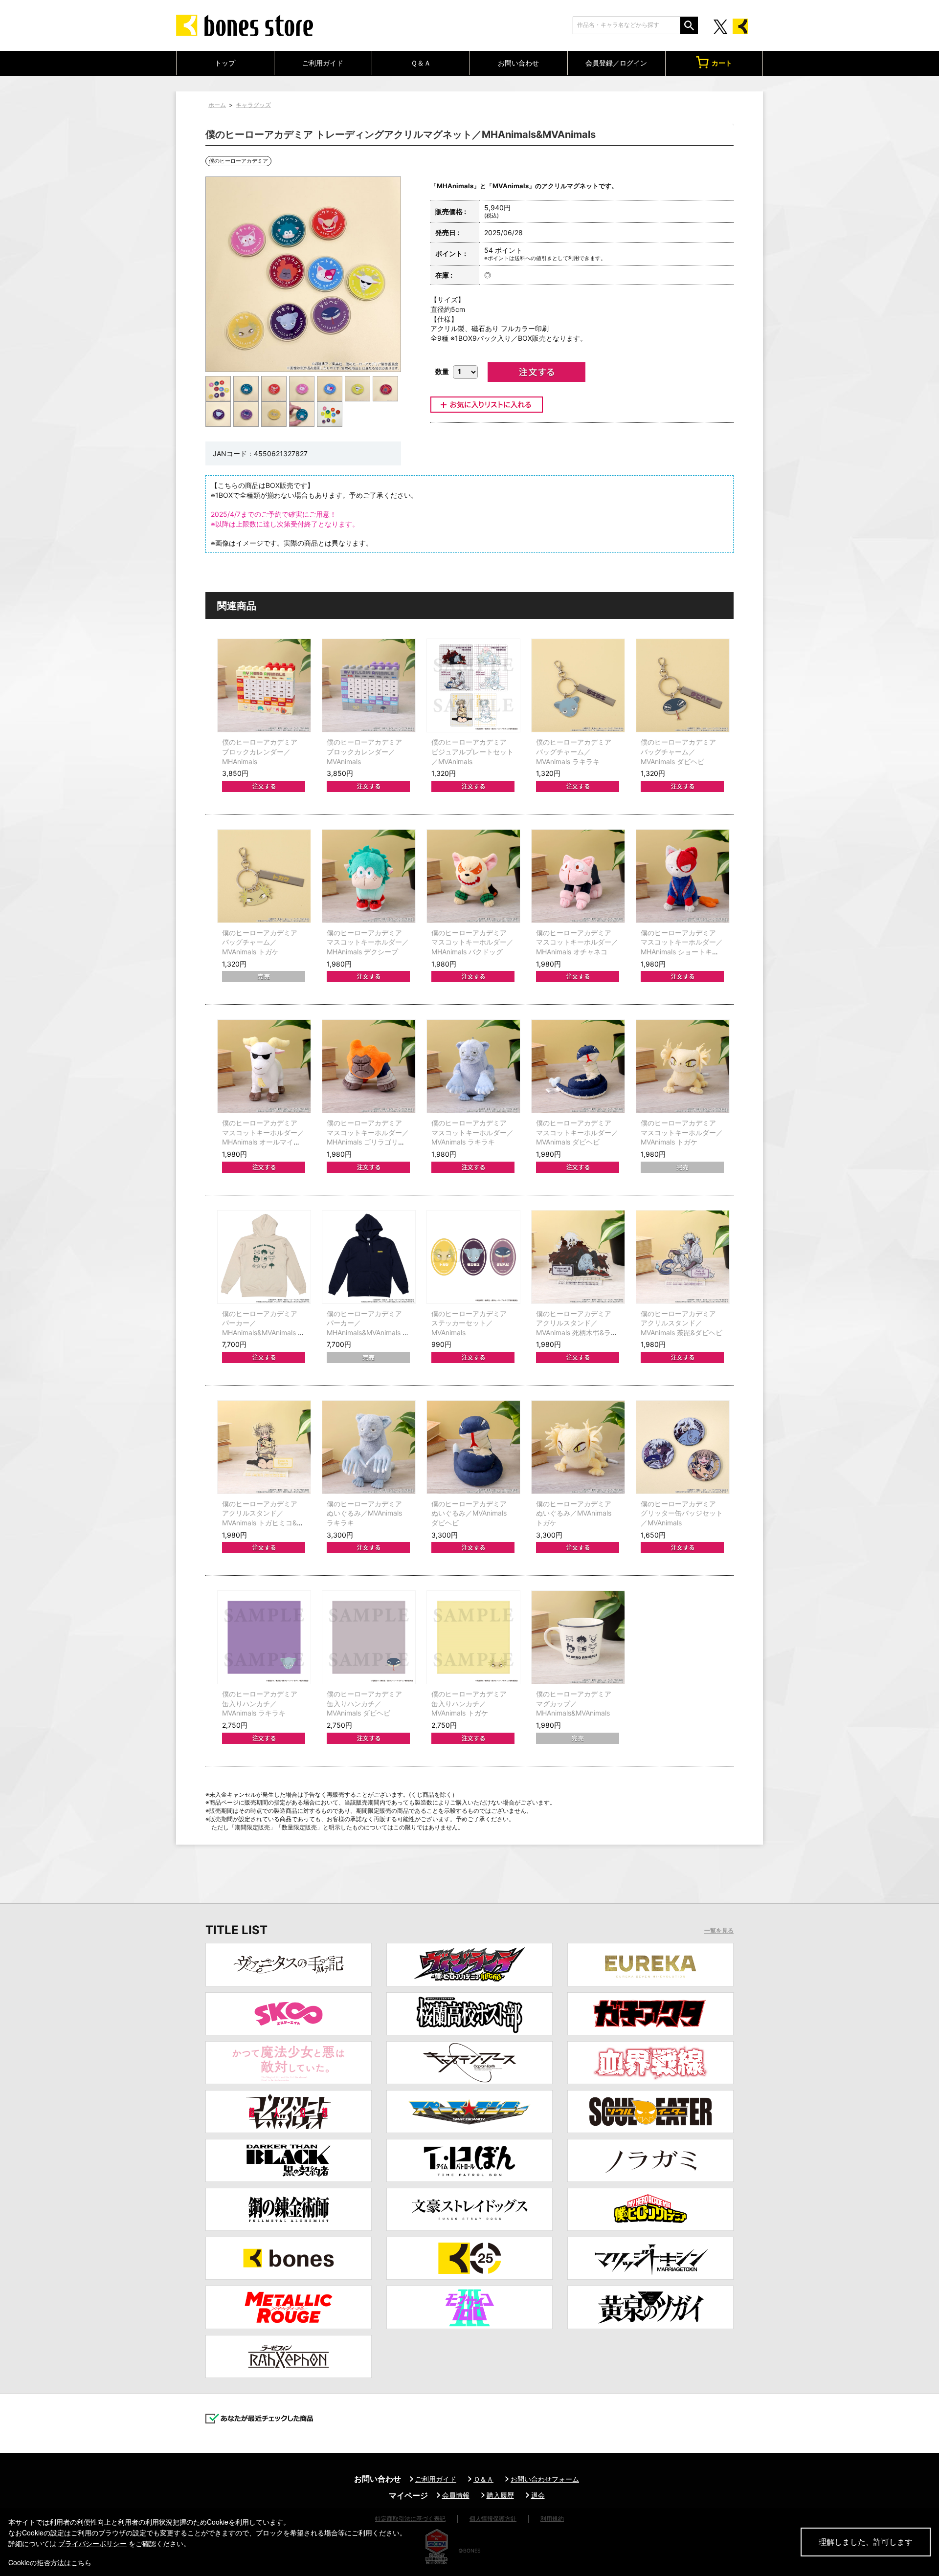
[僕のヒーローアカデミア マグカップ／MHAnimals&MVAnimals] (578, 1637)
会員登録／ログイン (616, 63)
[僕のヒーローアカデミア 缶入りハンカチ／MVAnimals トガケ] (473, 1637)
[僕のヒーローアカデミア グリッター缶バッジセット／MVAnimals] (683, 1447)
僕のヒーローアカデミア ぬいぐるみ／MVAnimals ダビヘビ (469, 1513)
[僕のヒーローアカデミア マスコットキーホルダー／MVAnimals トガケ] (683, 1066)
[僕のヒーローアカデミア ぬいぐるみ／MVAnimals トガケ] (578, 1447)
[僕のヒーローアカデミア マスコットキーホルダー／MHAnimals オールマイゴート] (264, 1066)
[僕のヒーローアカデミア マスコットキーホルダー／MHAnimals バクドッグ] (473, 876)
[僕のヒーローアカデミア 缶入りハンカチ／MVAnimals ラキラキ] (264, 1637)
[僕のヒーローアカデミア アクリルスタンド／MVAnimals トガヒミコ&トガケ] (264, 1447)
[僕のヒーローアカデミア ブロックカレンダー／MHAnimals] (264, 685)
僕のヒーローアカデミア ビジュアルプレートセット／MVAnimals (472, 751)
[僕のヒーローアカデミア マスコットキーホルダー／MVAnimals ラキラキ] (473, 1066)
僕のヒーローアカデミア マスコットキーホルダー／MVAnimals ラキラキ (472, 1132)
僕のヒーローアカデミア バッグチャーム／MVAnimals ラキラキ (574, 751)
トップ (225, 63)
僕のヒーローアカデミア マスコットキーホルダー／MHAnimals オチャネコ (577, 942)
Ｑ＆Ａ (421, 63)
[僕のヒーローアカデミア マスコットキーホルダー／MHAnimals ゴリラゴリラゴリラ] (369, 1066)
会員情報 (456, 2495)
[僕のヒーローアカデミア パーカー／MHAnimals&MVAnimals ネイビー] (369, 1257)
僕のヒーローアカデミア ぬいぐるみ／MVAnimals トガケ (574, 1513)
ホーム (217, 105)
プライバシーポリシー (92, 2543)
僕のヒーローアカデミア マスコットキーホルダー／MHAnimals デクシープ (368, 942)
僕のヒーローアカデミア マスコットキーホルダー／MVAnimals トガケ (682, 1132)
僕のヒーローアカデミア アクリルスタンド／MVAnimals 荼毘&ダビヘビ (682, 1323)
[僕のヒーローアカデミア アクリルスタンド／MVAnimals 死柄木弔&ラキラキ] (578, 1257)
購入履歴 (500, 2495)
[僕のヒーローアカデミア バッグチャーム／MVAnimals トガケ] (264, 876)
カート (722, 63)
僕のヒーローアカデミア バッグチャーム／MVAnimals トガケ (260, 942)
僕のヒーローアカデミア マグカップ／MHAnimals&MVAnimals (574, 1703)
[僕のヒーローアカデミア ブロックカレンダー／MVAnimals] (369, 685)
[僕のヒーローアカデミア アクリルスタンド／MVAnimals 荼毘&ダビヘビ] (683, 1257)
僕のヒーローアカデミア (238, 161)
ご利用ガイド (323, 63)
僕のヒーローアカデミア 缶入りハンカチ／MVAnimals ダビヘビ (364, 1703)
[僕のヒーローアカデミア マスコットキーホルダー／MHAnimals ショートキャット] (683, 876)
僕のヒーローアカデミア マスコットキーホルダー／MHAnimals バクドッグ (472, 942)
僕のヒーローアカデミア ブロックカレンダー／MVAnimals (364, 751)
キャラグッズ (253, 105)
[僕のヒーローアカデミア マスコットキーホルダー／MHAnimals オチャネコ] (578, 876)
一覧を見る (719, 1931)
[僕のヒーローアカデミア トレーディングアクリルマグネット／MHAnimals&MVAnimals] (219, 388)
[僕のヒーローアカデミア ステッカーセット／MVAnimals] (473, 1257)
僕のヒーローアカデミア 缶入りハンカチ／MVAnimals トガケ (469, 1703)
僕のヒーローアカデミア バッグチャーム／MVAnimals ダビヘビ (678, 751)
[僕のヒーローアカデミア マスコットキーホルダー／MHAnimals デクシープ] (369, 876)
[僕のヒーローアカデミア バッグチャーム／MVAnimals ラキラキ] (578, 685)
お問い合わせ (518, 63)
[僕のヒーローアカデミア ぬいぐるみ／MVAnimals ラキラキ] (369, 1447)
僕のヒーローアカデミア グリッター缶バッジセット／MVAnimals (682, 1513)
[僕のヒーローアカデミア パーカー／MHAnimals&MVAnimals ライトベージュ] (264, 1257)
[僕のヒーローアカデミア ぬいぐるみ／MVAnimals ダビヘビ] (473, 1447)
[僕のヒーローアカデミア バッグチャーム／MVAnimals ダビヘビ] (683, 685)
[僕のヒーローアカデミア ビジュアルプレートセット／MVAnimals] (473, 685)
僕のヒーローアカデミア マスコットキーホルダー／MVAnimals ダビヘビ (577, 1132)
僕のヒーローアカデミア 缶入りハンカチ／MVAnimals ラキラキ (260, 1703)
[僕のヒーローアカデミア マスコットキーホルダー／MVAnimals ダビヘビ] (578, 1066)
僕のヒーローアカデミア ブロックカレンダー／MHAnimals (260, 751)
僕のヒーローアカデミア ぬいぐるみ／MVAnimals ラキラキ (364, 1513)
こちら (81, 2562)
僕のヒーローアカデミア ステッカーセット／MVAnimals (469, 1323)
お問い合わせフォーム (545, 2479)
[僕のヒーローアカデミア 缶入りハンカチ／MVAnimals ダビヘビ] (369, 1637)
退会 (538, 2495)
